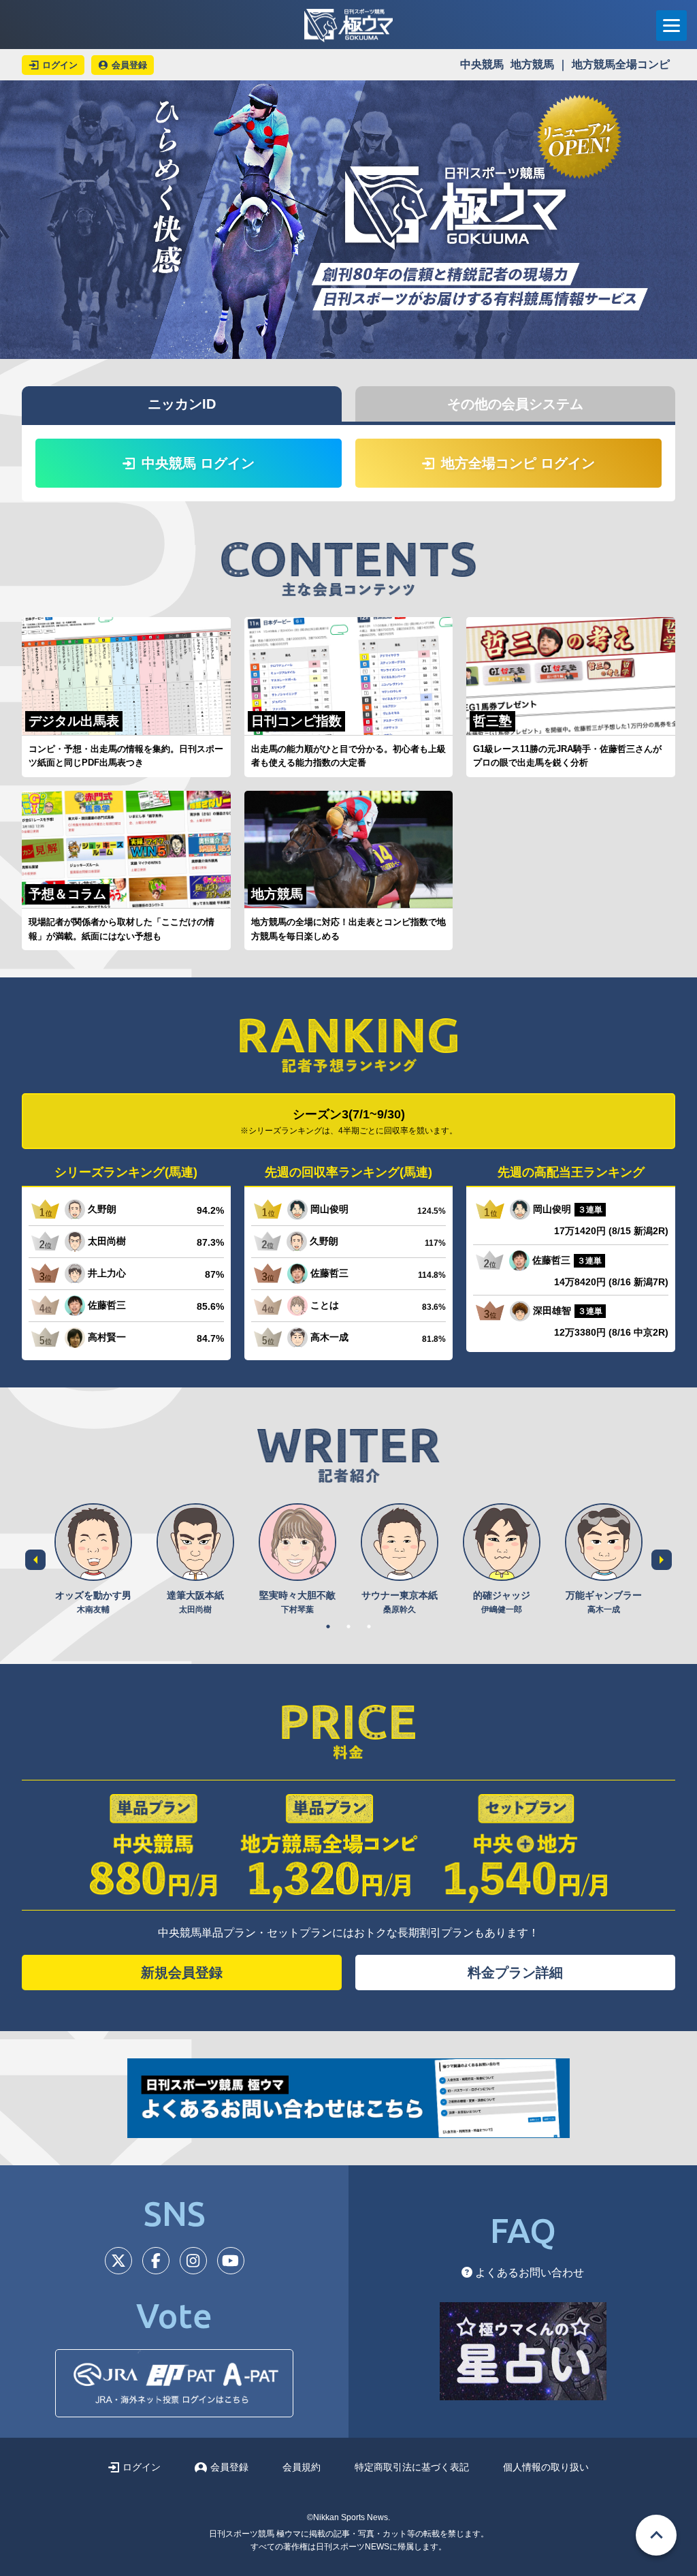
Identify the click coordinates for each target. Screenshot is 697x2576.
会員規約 (302, 2467)
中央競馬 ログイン (198, 463)
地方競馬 (532, 64)
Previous (35, 1560)
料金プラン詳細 (515, 1973)
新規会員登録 (182, 1973)
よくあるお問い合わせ (528, 2273)
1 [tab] (328, 1627)
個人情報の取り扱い (546, 2467)
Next (662, 1560)
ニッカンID (182, 404)
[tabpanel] (93, 1559)
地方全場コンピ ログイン (518, 463)
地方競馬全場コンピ (621, 64)
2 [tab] (348, 1627)
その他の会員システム (515, 404)
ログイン (142, 2467)
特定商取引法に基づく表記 (412, 2467)
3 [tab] (369, 1627)
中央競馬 (482, 64)
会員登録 (229, 2467)
